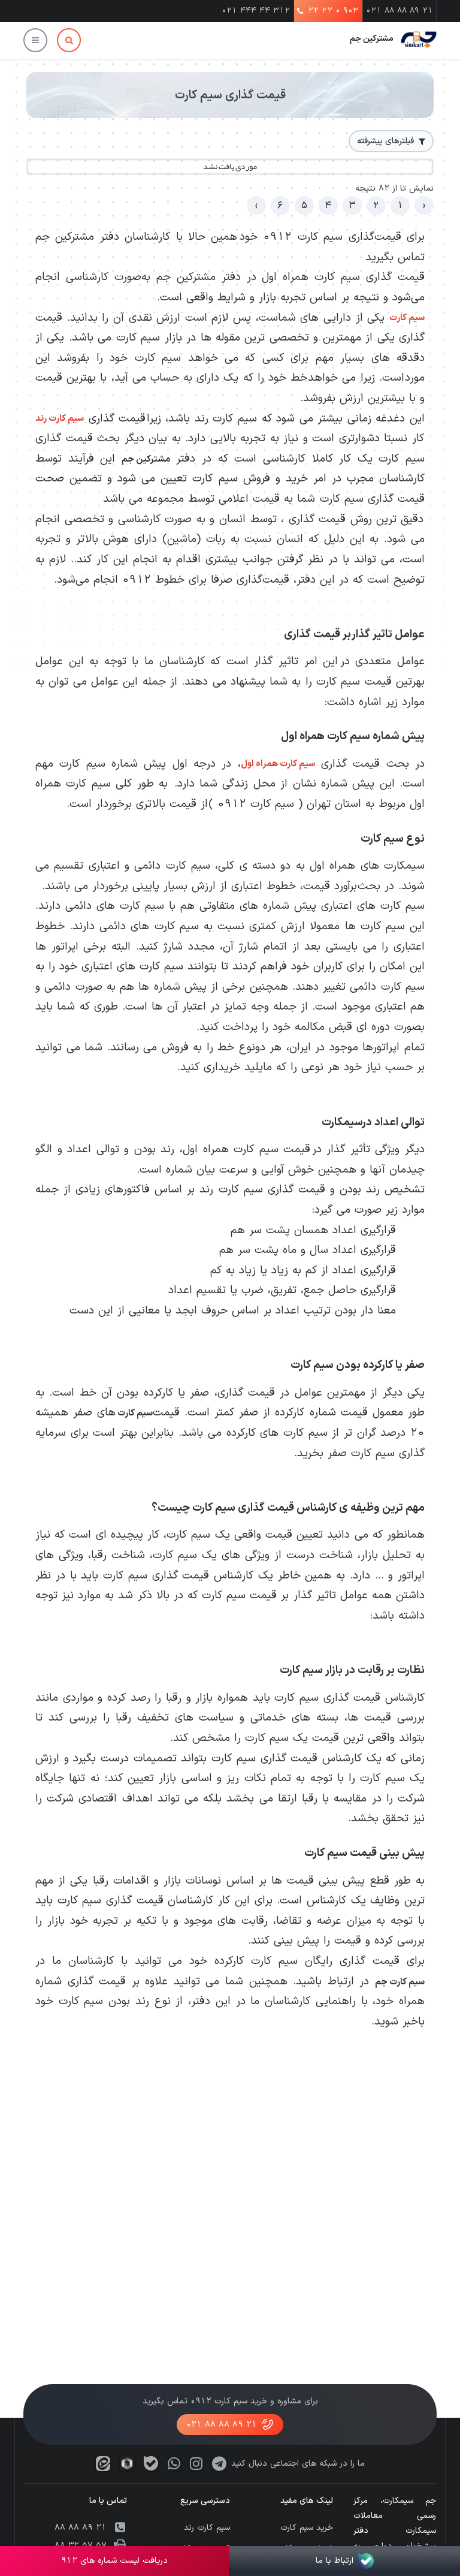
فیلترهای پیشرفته (385, 141)
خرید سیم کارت (307, 2528)
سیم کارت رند (60, 419)
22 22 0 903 (333, 11)
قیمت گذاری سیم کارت (230, 95)
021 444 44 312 (256, 11)
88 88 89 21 (81, 2528)
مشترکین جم (372, 39)
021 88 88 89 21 (400, 11)
